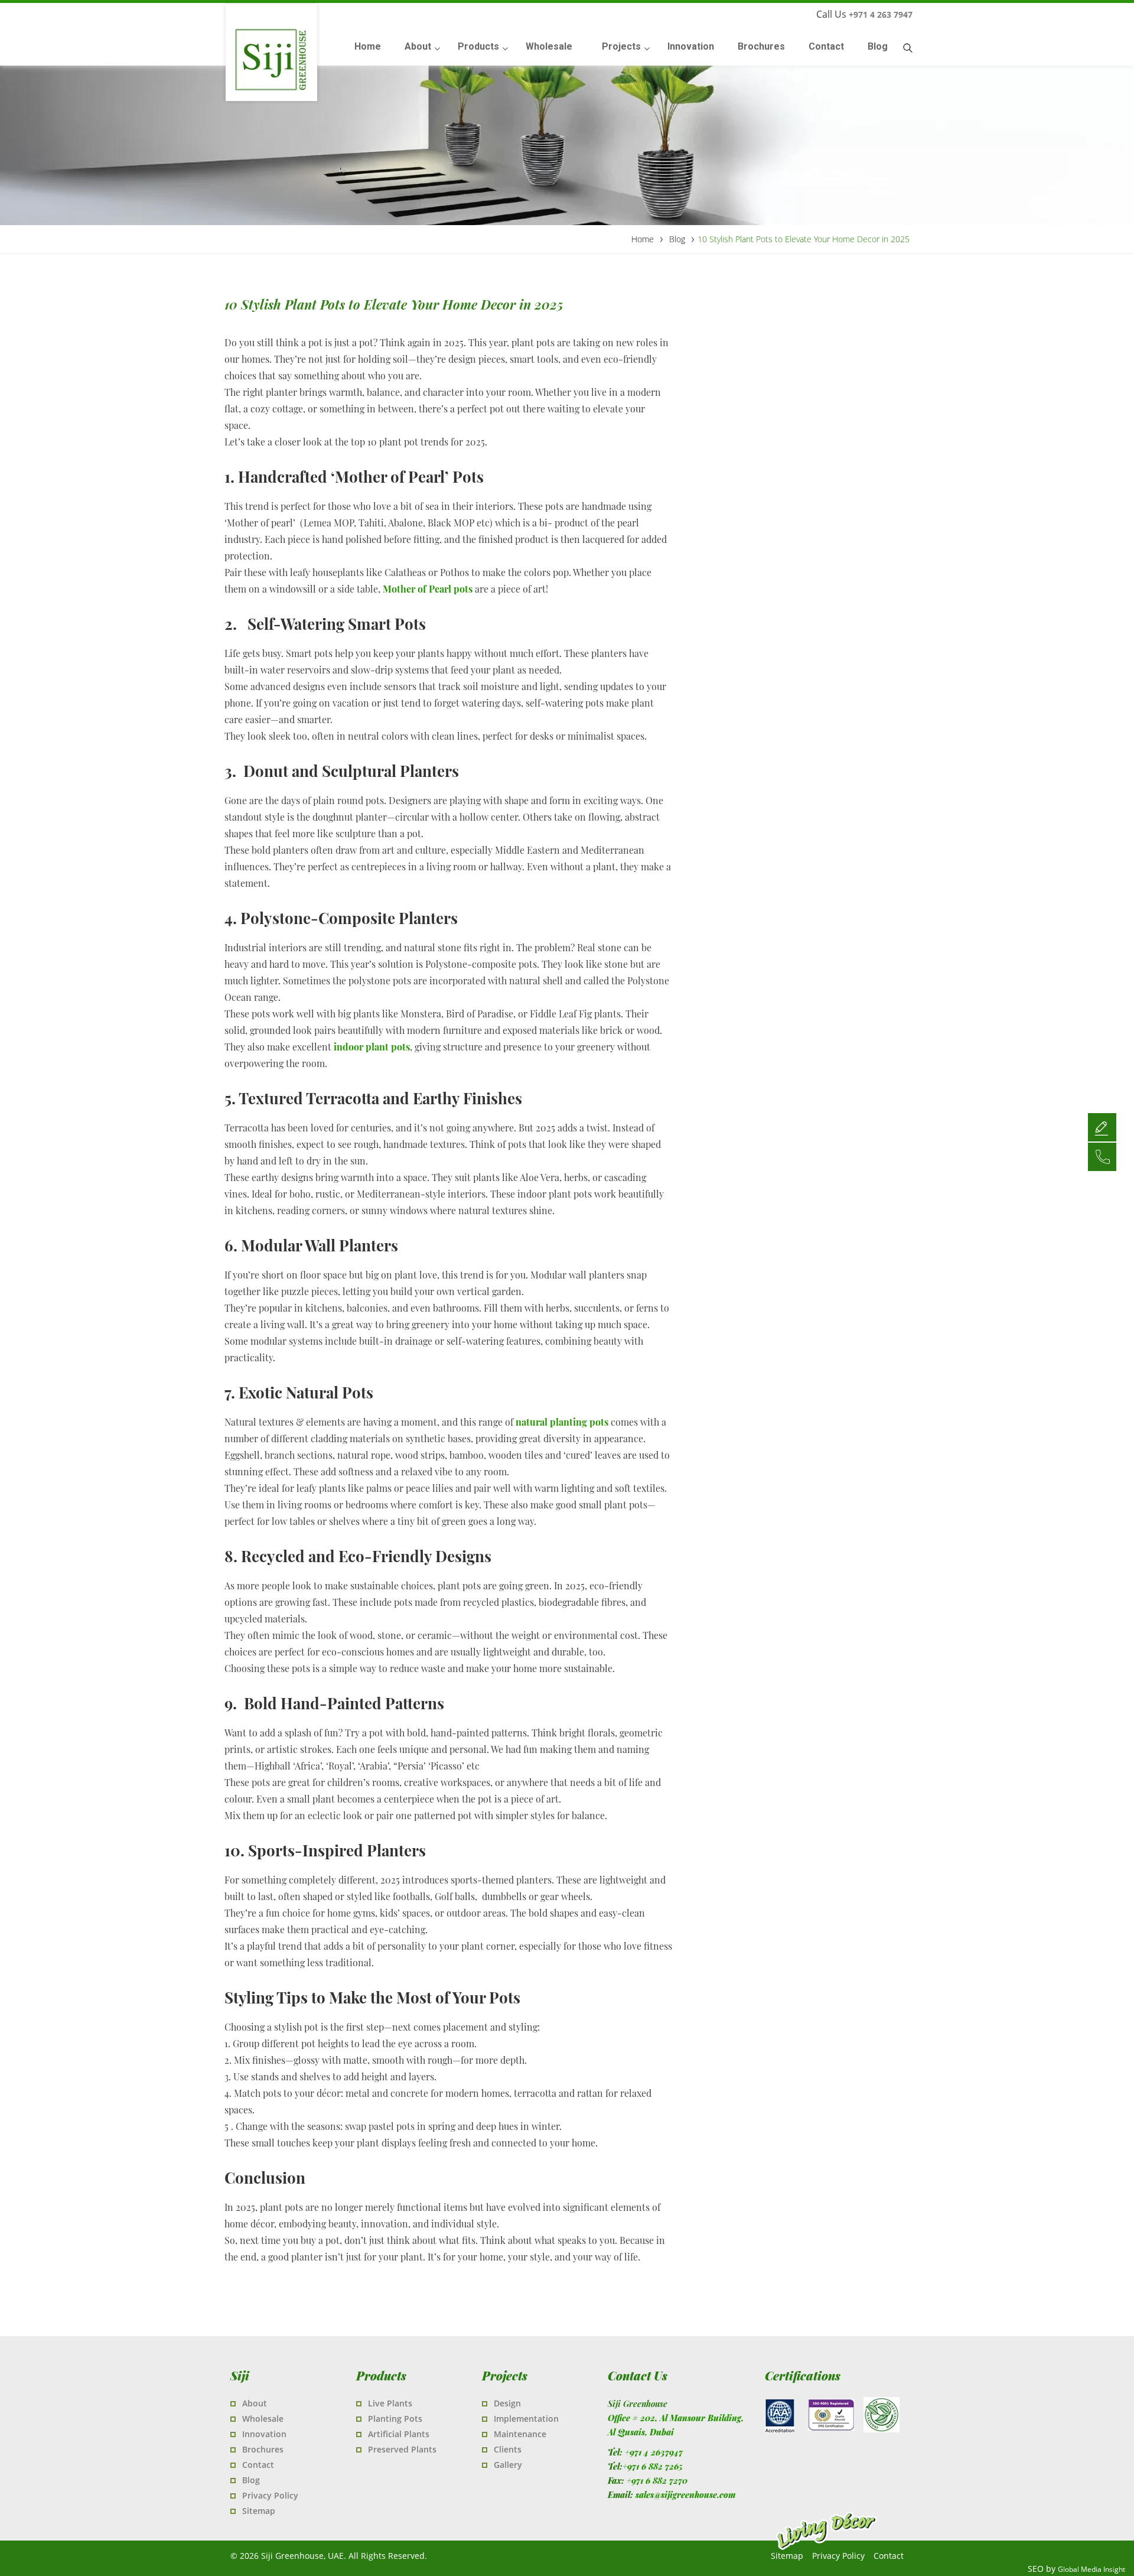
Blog (251, 2480)
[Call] (1102, 1156)
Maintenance (520, 2434)
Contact (258, 2465)
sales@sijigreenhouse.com (685, 2495)
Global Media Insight (1091, 2569)
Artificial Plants (399, 2434)
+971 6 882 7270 (657, 2481)
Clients (508, 2449)
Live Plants (390, 2403)
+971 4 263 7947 (881, 14)
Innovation (264, 2434)
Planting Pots (395, 2419)
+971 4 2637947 (654, 2452)
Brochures (263, 2449)
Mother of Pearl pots (428, 589)
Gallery (508, 2465)
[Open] (1102, 1127)
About (255, 2403)
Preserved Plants (402, 2449)
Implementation (526, 2419)
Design (507, 2403)
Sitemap (259, 2511)
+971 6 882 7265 (653, 2466)
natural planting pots (562, 1422)
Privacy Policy (270, 2495)
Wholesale (263, 2419)
